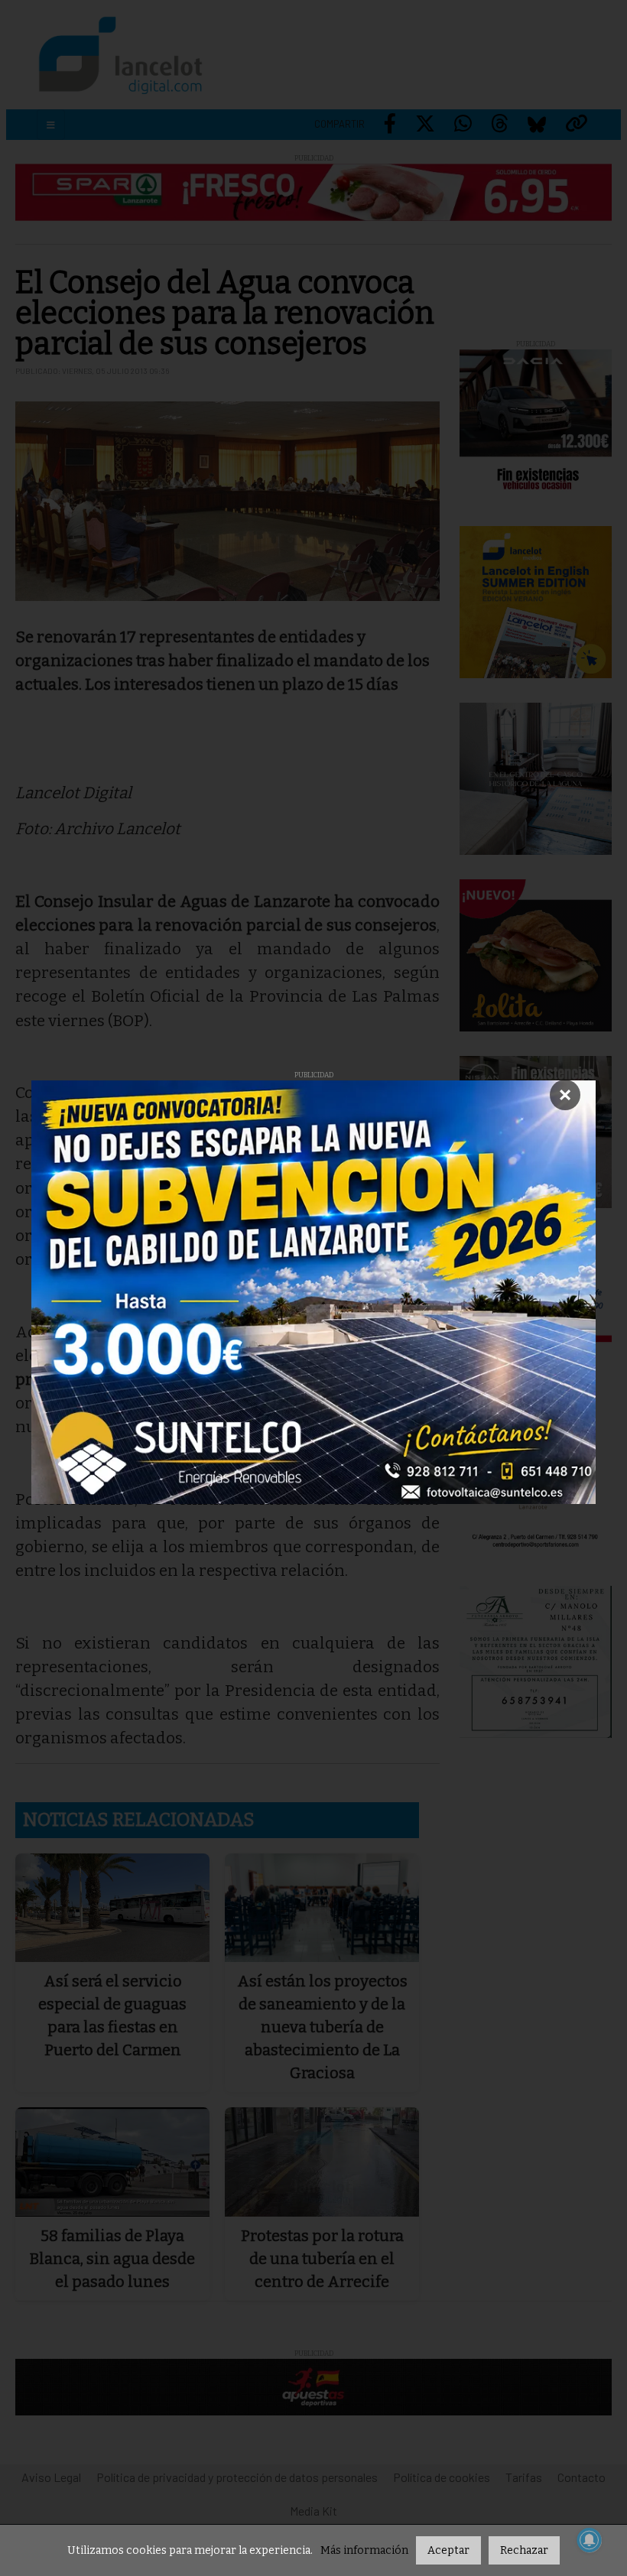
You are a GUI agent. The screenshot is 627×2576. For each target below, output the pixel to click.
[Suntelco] (313, 1292)
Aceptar (448, 2550)
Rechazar (524, 2550)
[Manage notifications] (590, 2540)
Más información (364, 2550)
